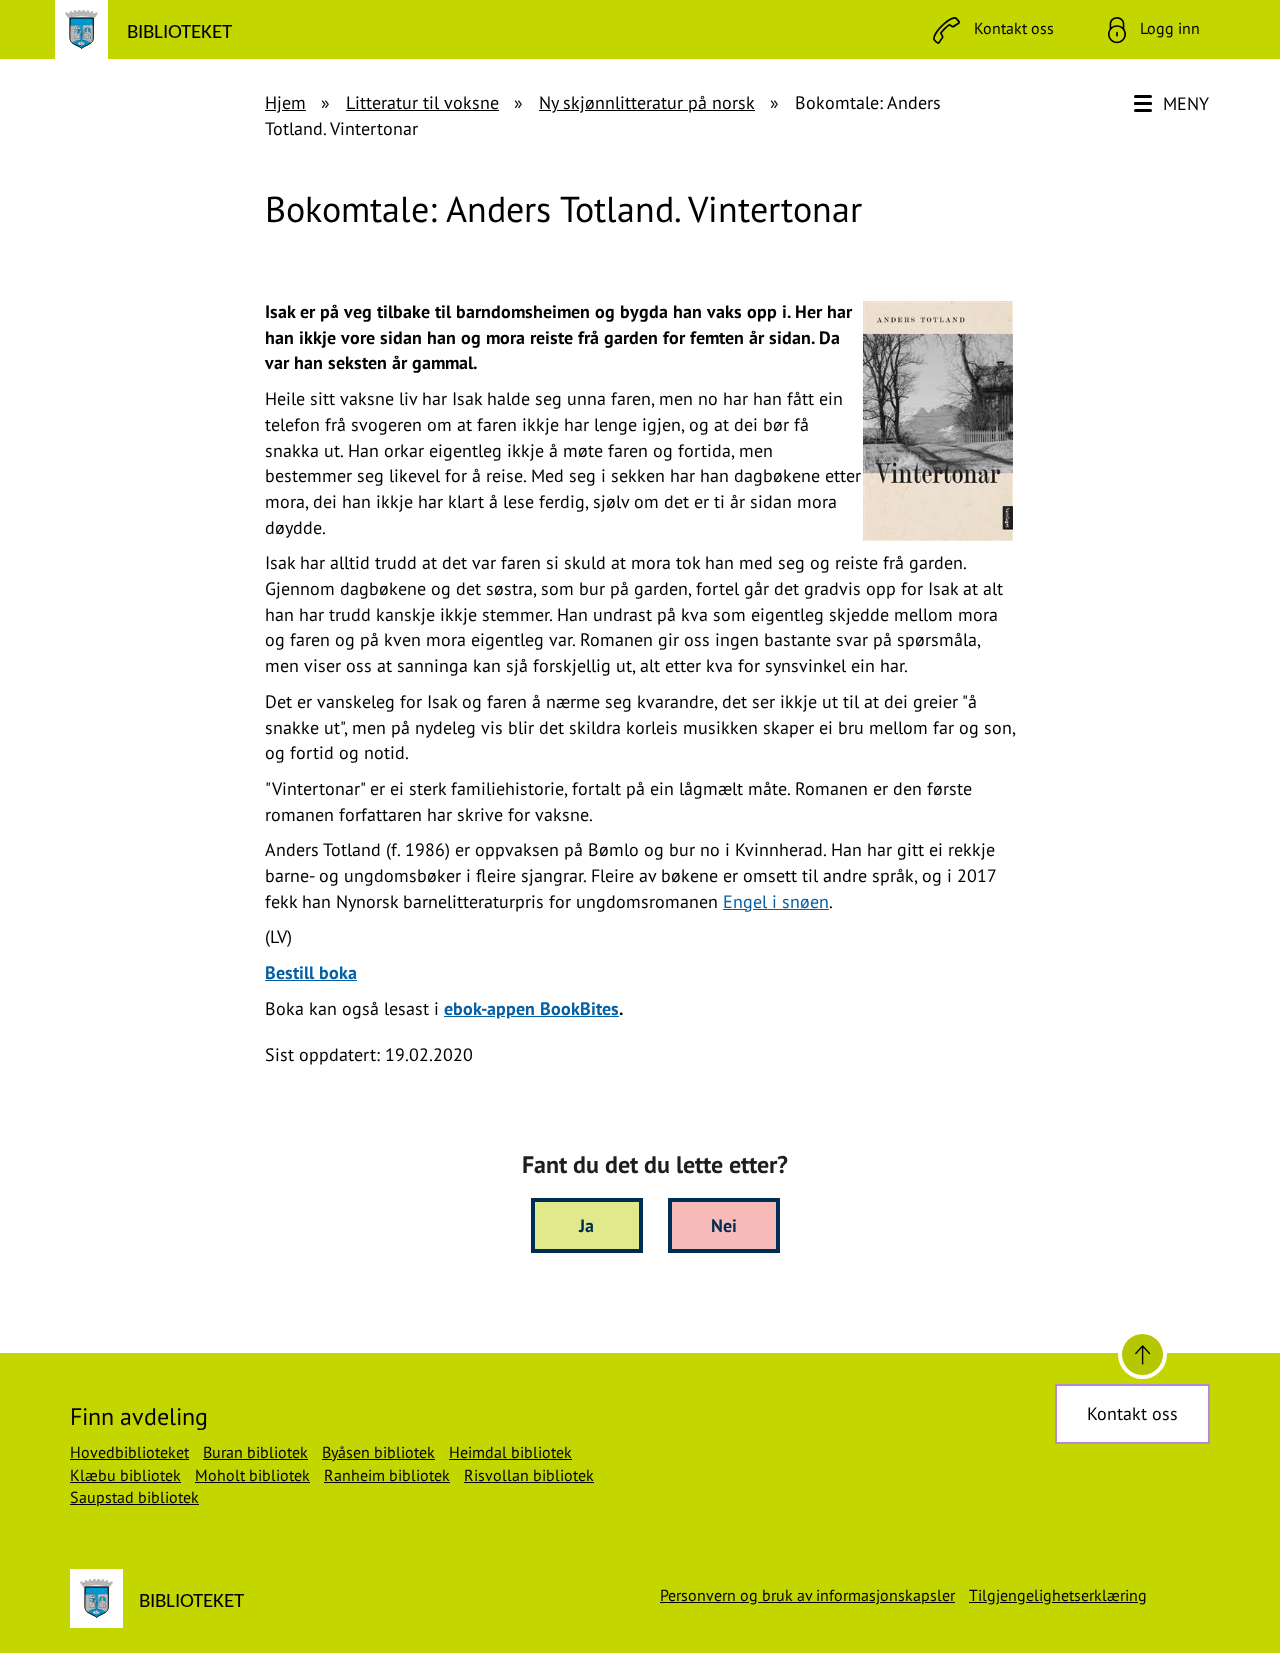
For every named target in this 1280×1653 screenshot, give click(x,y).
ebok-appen (531, 1008)
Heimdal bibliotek (510, 1452)
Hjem (285, 102)
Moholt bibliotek (252, 1475)
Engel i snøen (776, 901)
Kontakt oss (1132, 1413)
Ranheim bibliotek (387, 1475)
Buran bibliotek (255, 1452)
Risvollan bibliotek (529, 1475)
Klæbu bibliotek (125, 1475)
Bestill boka (311, 972)
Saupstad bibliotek (134, 1497)
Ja (586, 1225)
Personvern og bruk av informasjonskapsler (807, 1595)
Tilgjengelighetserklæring (1058, 1595)
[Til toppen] (1142, 1354)
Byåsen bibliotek (378, 1452)
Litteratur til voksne (422, 102)
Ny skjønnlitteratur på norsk (647, 102)
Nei (724, 1225)
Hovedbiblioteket (129, 1452)
